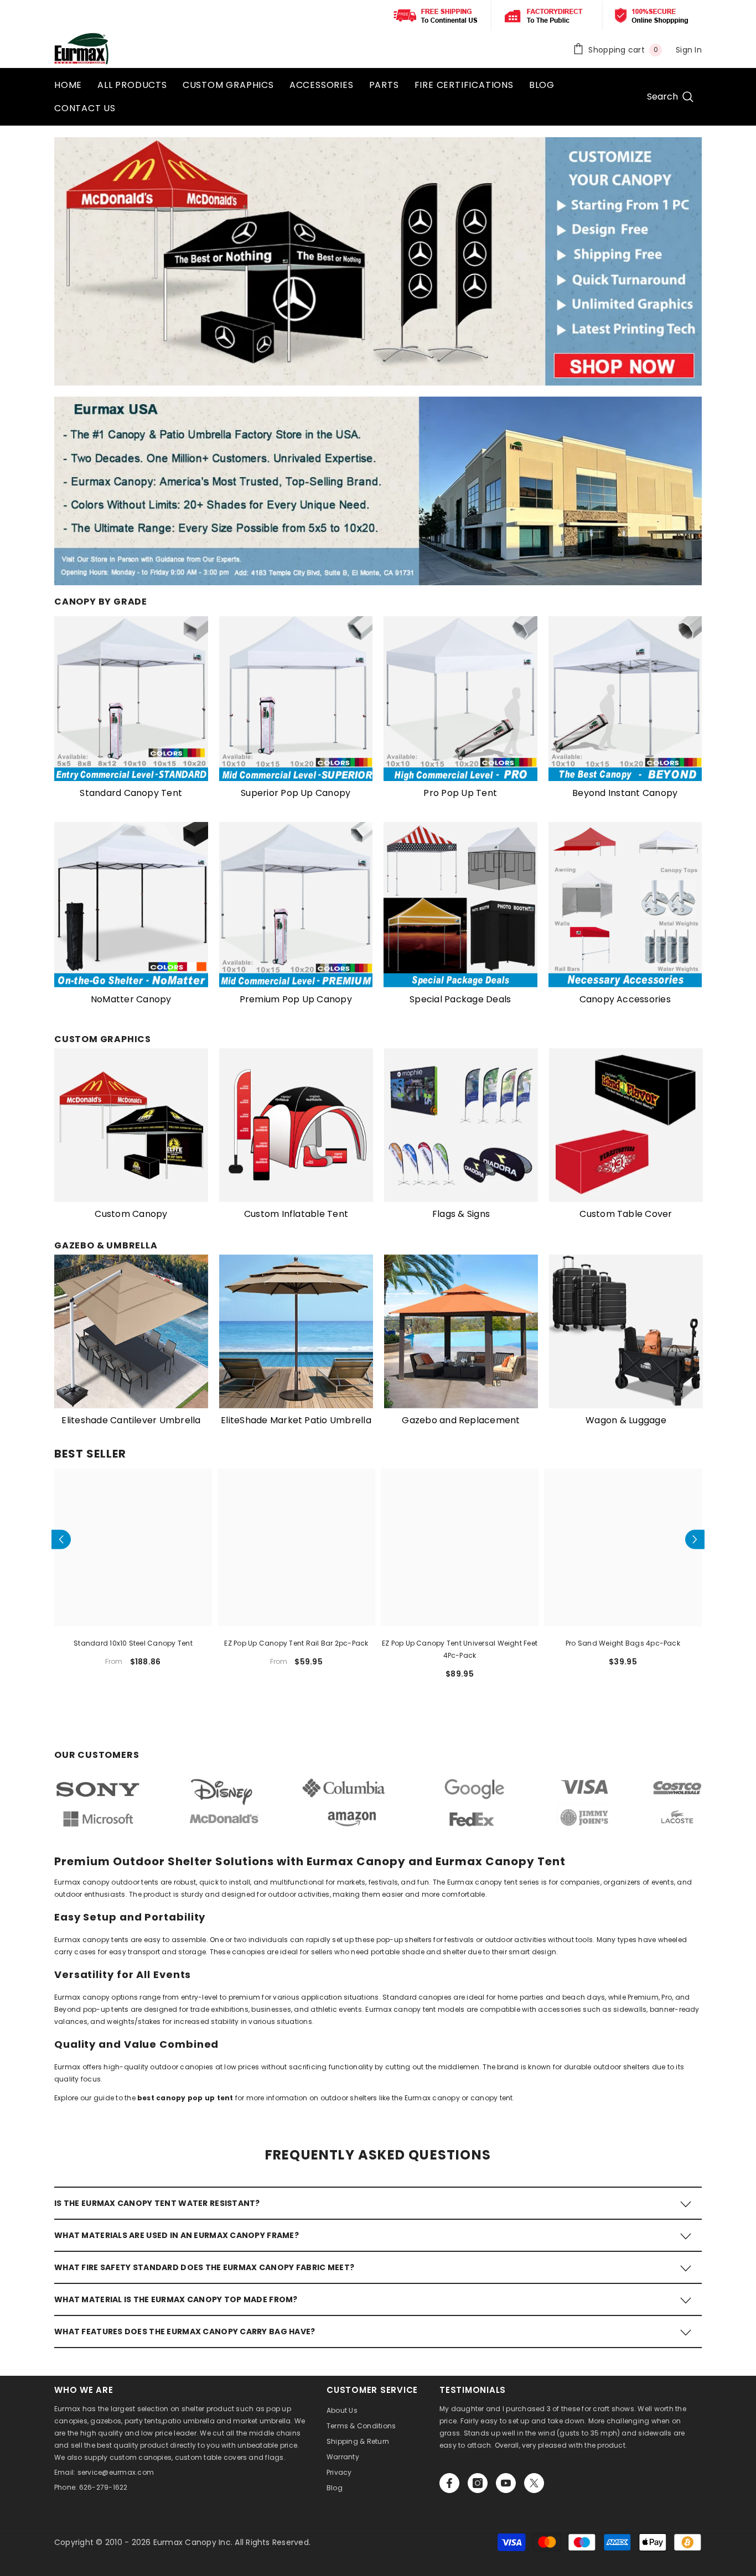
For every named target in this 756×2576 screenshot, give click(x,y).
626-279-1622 (103, 2487)
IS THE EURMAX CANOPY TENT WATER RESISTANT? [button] (157, 2203)
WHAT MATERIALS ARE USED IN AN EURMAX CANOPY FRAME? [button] (177, 2235)
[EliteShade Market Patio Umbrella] (296, 1331)
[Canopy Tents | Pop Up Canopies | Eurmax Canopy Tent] (131, 699)
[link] (378, 1803)
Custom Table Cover (626, 1214)
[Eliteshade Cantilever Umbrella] (131, 1331)
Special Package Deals (460, 999)
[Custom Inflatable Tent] (296, 1125)
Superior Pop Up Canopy (296, 793)
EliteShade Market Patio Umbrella (296, 1420)
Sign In (689, 50)
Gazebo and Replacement (461, 1420)
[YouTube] (506, 2483)
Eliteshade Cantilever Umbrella (131, 1420)
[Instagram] (478, 2483)
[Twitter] (534, 2483)
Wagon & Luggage (626, 1420)
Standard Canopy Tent (131, 793)
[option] (131, 1139)
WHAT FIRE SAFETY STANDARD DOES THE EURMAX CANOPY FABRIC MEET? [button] (204, 2267)
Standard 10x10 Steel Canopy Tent (133, 1643)
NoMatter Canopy (131, 999)
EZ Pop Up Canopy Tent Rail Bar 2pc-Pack (296, 1643)
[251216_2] (626, 1331)
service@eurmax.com (116, 2472)
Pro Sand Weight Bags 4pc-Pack (623, 1643)
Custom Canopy (131, 1214)
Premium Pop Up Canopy (296, 999)
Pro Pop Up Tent (460, 793)
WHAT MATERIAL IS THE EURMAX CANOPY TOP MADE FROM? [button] (176, 2299)
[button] (61, 1539)
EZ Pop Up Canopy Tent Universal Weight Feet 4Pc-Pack (460, 1649)
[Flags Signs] (461, 1125)
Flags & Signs (461, 1214)
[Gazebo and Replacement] (461, 1331)
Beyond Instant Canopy (625, 793)
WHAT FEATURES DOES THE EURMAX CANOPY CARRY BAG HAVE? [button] (185, 2332)
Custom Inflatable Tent (296, 1214)
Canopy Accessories (625, 999)
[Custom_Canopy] (131, 1125)
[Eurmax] (131, 905)
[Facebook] (449, 2483)
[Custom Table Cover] (626, 1125)
